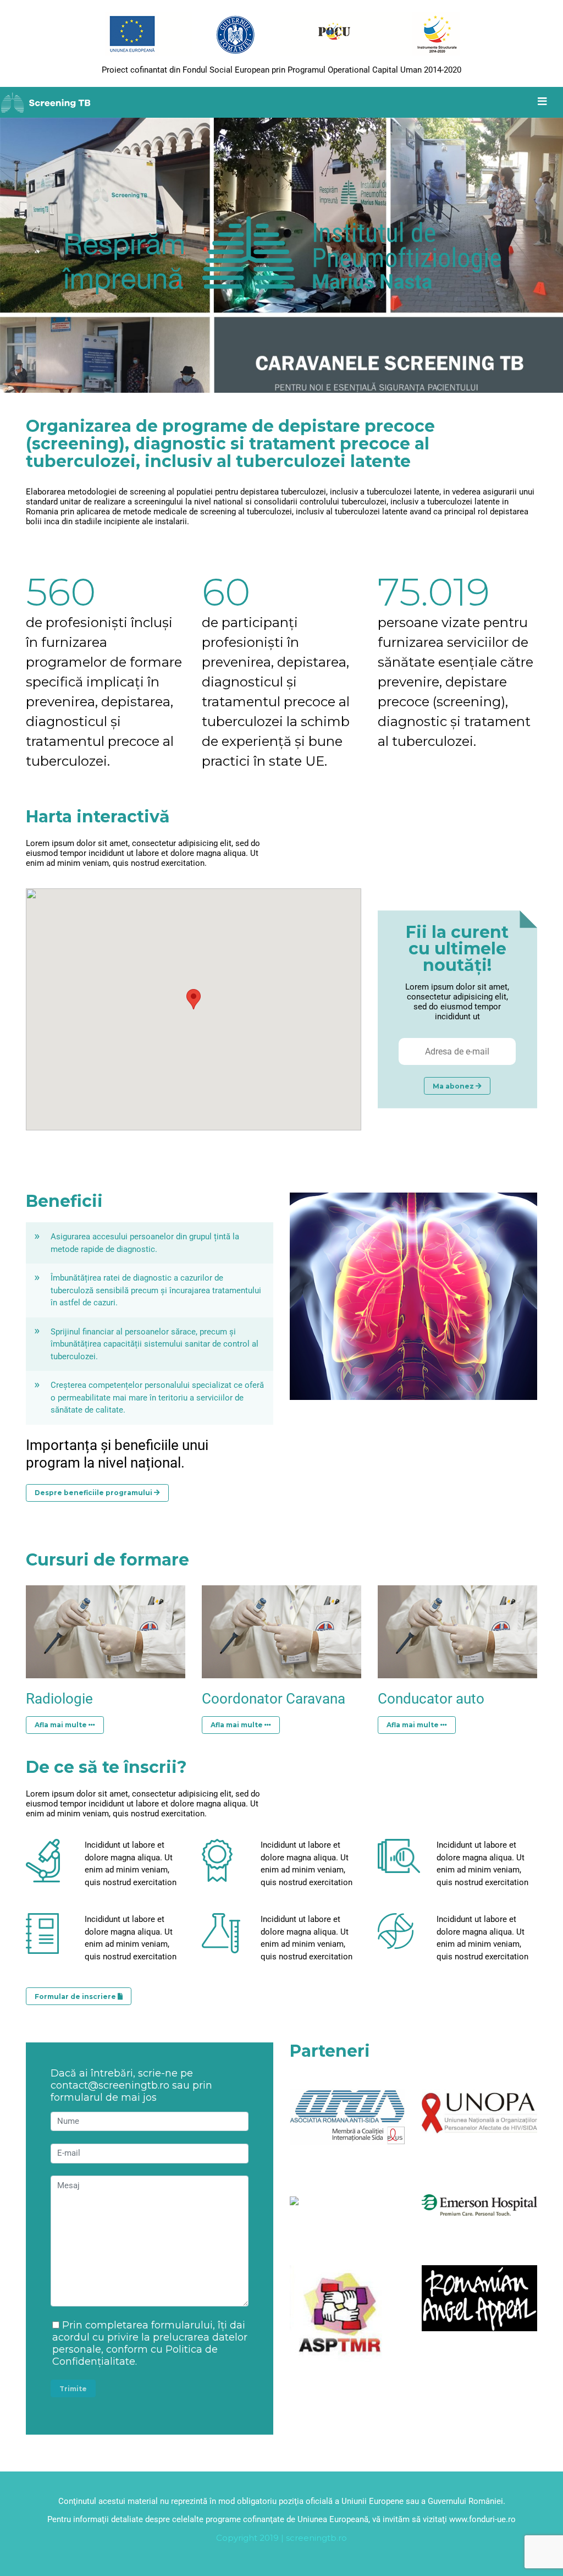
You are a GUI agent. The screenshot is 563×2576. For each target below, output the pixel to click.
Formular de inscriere (76, 1996)
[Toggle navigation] (542, 102)
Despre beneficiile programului (94, 1493)
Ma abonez (454, 1086)
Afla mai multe (62, 1725)
